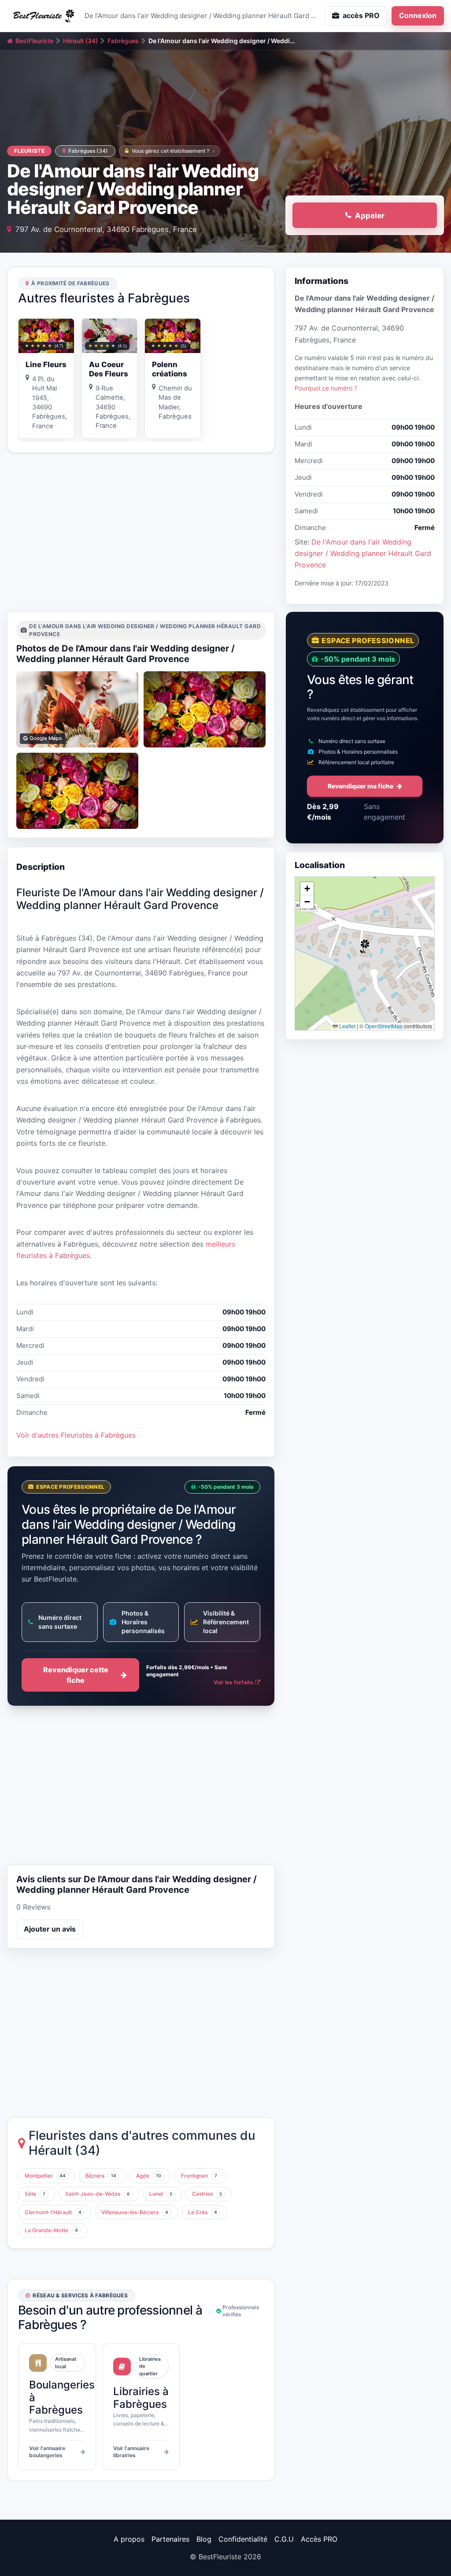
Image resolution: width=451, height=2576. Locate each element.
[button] (365, 946)
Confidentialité (243, 2539)
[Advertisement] (141, 532)
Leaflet (347, 1026)
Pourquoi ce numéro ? (326, 388)
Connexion (418, 15)
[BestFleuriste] (42, 16)
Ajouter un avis (50, 1929)
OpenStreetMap (384, 1026)
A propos (129, 2539)
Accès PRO (319, 2539)
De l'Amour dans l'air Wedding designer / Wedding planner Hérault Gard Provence (363, 554)
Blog (204, 2539)
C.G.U (284, 2539)
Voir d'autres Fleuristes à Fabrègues (76, 1435)
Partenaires (170, 2539)
